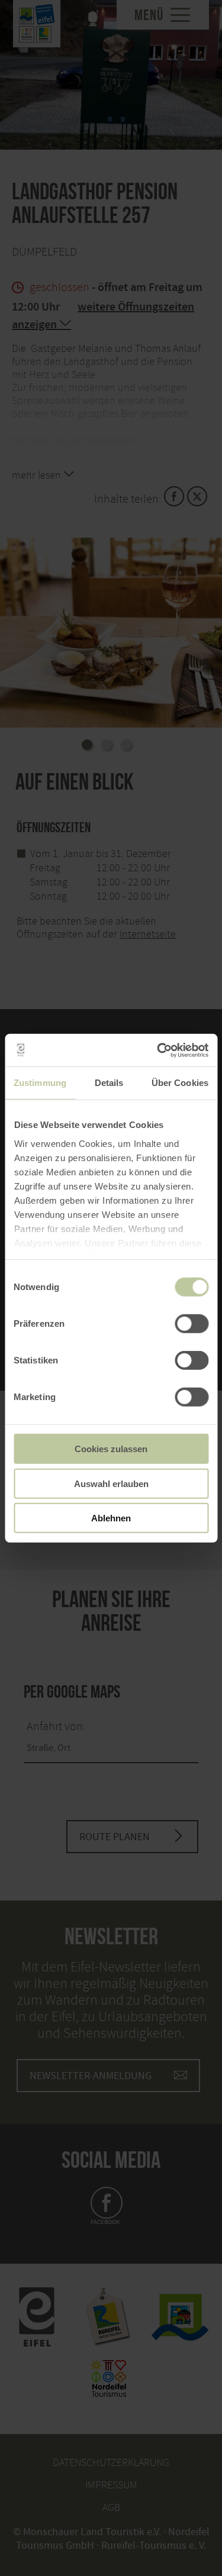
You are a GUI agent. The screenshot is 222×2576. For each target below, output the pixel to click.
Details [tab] (109, 1083)
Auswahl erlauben (111, 1483)
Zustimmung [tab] (40, 1083)
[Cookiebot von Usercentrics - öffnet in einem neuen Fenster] (158, 1050)
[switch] (192, 1324)
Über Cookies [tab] (180, 1083)
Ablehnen (111, 1518)
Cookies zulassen (111, 1449)
